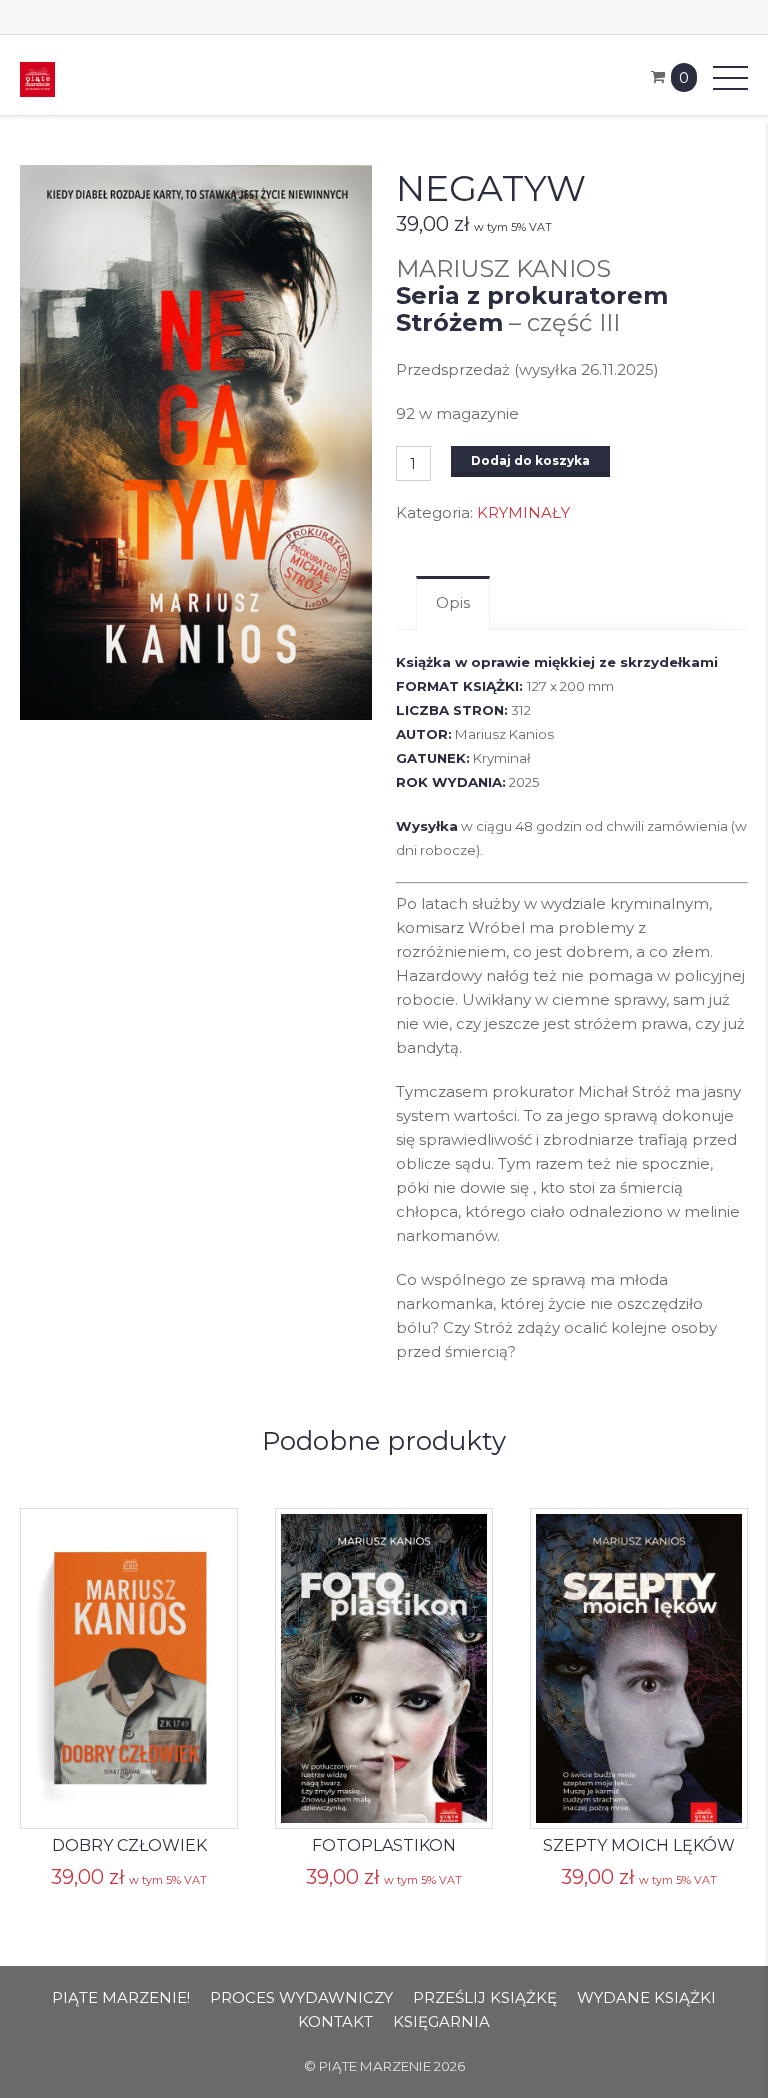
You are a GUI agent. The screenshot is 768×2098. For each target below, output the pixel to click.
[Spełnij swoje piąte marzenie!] (37, 78)
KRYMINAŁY (523, 512)
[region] (384, 2000)
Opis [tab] (453, 602)
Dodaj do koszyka (530, 460)
